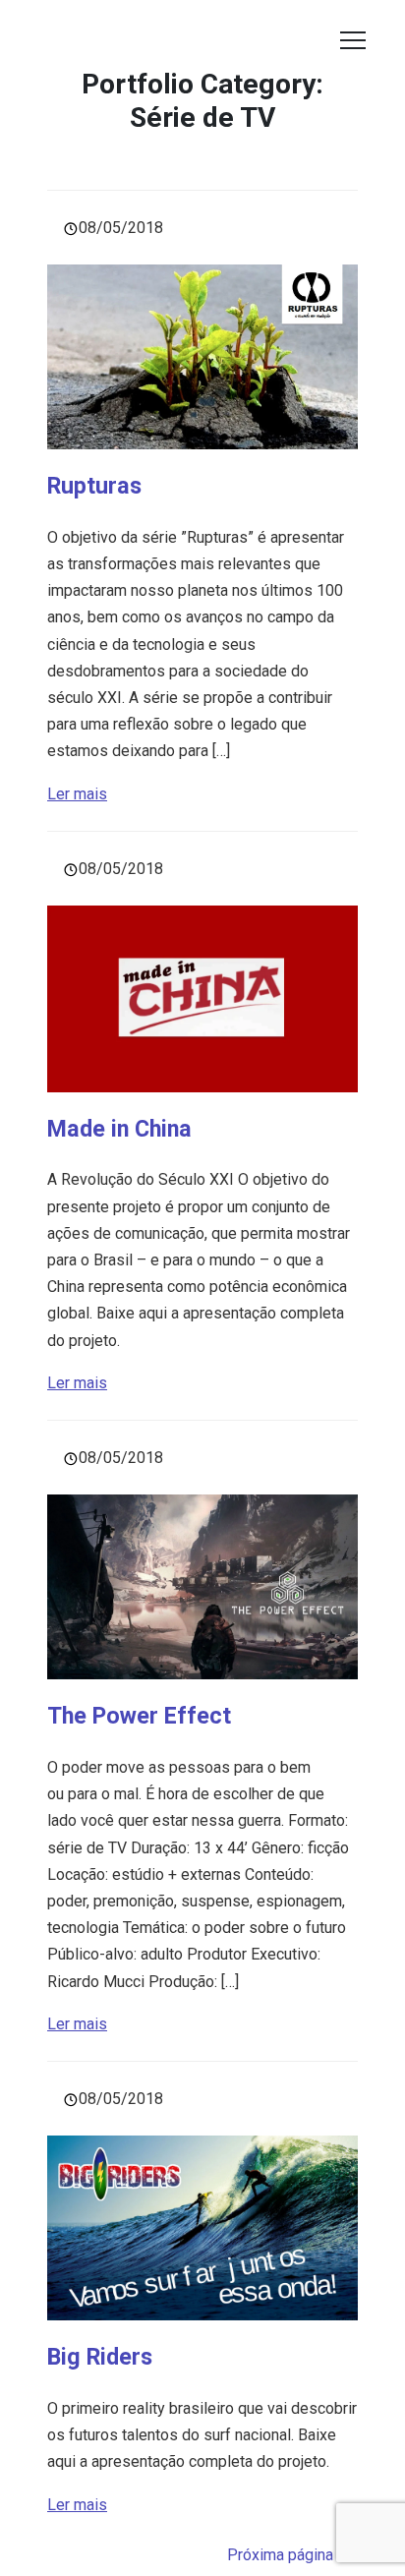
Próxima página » (286, 2555)
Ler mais (77, 794)
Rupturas (94, 486)
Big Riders (100, 2357)
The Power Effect (139, 1716)
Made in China (119, 1129)
